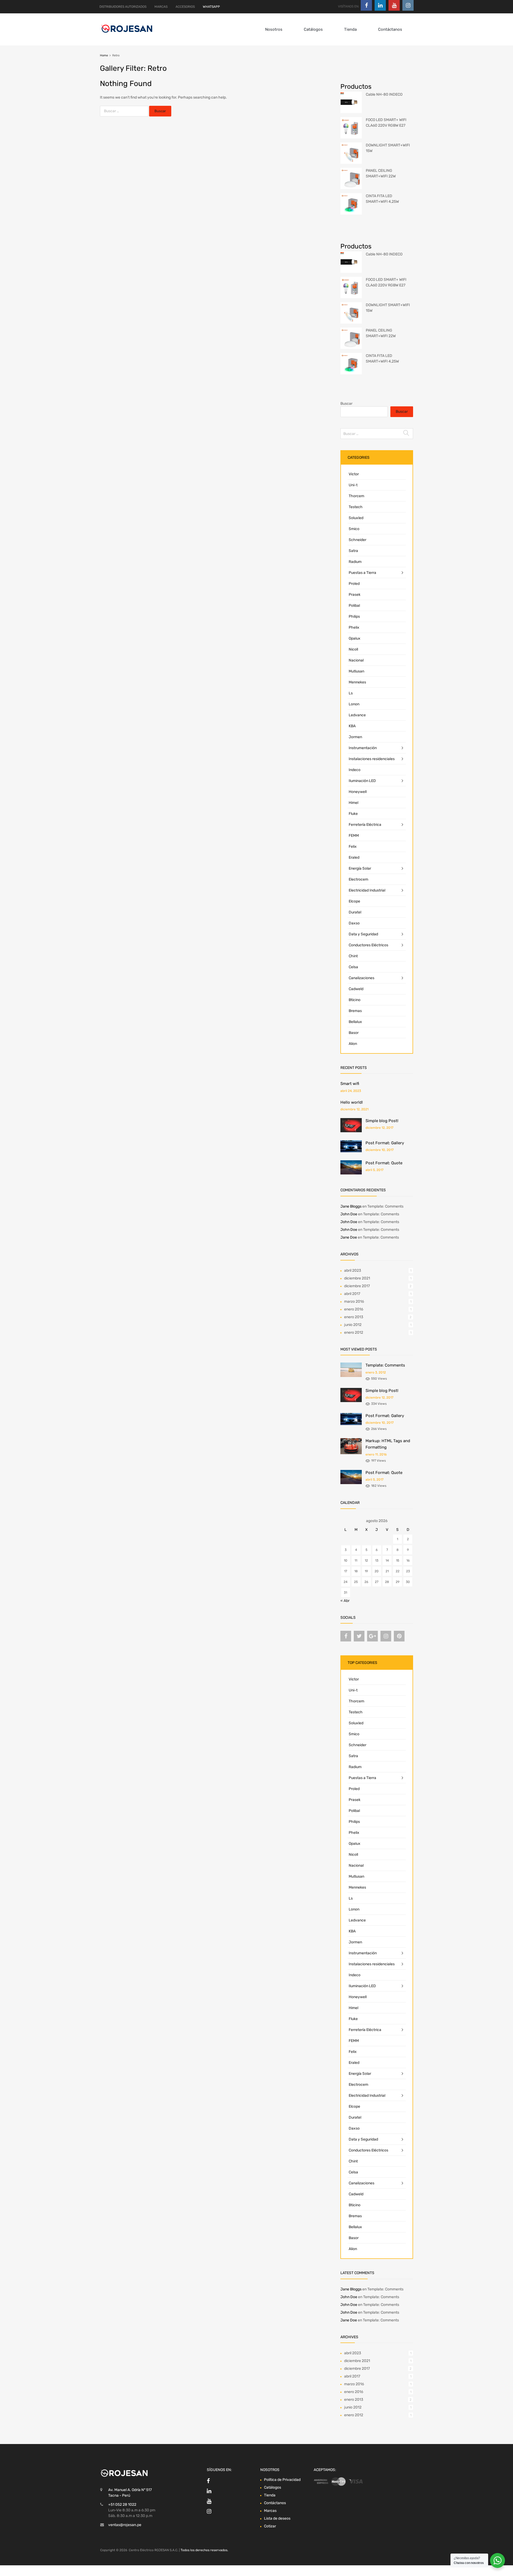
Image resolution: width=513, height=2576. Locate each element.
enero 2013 (354, 1317)
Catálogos (313, 29)
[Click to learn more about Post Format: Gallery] (351, 1151)
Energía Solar (360, 868)
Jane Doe (349, 1237)
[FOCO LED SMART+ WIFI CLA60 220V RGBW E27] (351, 137)
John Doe (349, 1214)
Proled (354, 584)
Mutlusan (356, 671)
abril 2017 (352, 1294)
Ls (351, 693)
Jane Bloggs (351, 1206)
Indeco (355, 770)
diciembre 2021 (357, 1278)
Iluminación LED (362, 781)
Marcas (270, 2511)
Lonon (354, 704)
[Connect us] (366, 5)
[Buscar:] (125, 111)
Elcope (354, 901)
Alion (353, 1044)
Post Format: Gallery (385, 1143)
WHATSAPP (211, 7)
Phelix (354, 627)
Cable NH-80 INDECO (384, 94)
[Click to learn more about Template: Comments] (351, 1376)
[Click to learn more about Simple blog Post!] (351, 1131)
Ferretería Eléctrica (365, 825)
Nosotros (274, 29)
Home (104, 55)
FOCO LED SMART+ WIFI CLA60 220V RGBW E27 (386, 123)
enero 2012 (354, 1332)
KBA (352, 726)
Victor (354, 474)
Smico (354, 529)
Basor (354, 1033)
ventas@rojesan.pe (125, 2525)
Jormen (355, 737)
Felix (353, 847)
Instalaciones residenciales (372, 759)
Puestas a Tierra (362, 573)
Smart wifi (350, 1084)
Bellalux (355, 1022)
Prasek (355, 595)
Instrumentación (363, 748)
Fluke (353, 814)
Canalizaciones (362, 978)
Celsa (353, 967)
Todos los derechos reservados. (204, 2550)
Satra (353, 551)
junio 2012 (353, 1325)
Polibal (354, 606)
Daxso (354, 923)
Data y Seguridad (363, 934)
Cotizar (270, 2526)
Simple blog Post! (382, 1121)
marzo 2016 (354, 1301)
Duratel (355, 912)
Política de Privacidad (282, 2480)
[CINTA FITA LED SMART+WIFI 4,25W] (351, 213)
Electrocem (358, 879)
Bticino (355, 1000)
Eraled (354, 857)
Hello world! (352, 1102)
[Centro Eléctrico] (127, 34)
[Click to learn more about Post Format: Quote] (351, 1173)
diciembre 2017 (357, 1286)
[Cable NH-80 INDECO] (351, 112)
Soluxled (356, 518)
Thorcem (356, 496)
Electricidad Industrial (367, 890)
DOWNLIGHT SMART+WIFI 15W (388, 148)
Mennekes (357, 682)
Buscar (346, 404)
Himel (353, 803)
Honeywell (358, 792)
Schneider (357, 540)
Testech (356, 507)
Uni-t (353, 485)
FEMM (354, 836)
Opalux (355, 638)
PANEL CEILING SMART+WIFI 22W (381, 173)
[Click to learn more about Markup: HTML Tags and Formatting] (351, 1453)
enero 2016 (354, 1309)
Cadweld (356, 989)
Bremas (355, 1011)
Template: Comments (385, 1206)
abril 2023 (353, 1271)
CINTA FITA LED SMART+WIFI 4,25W (382, 199)
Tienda (350, 29)
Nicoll (353, 649)
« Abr (345, 1601)
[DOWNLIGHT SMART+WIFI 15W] (351, 163)
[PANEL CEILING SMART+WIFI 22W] (351, 188)
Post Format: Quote (384, 1163)
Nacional (356, 660)
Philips (354, 616)
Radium (355, 562)
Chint (353, 956)
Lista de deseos (277, 2518)
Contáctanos (390, 29)
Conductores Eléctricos (368, 945)
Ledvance (357, 715)
